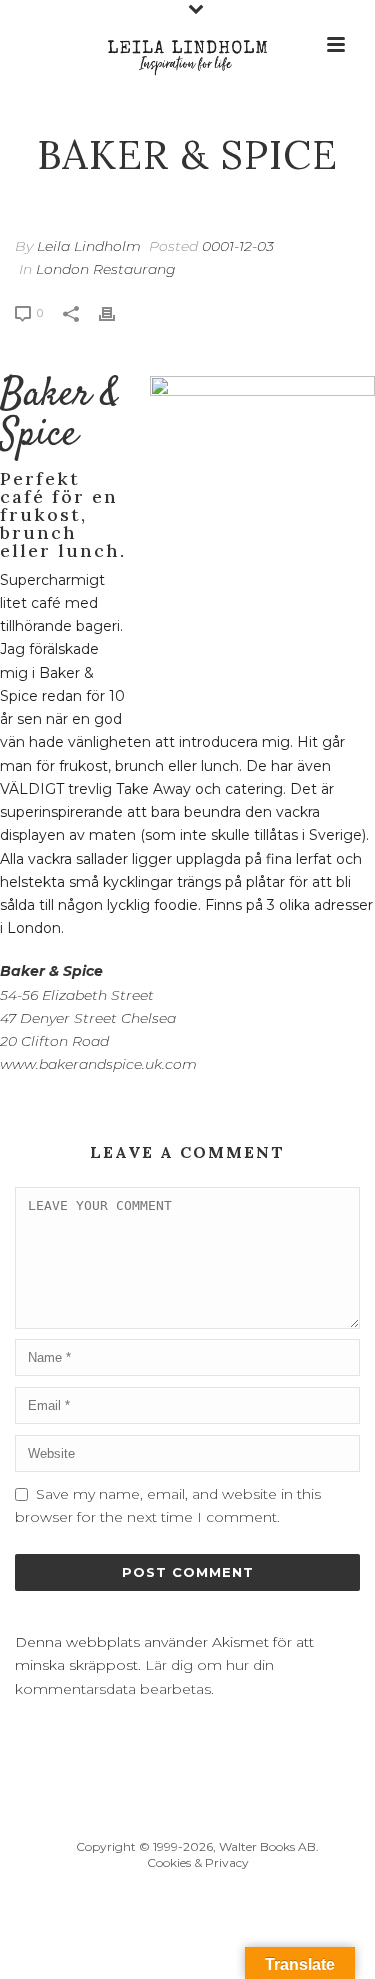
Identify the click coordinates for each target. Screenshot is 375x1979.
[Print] (117, 312)
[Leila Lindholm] (188, 45)
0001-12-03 (238, 246)
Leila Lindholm (89, 246)
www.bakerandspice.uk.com (98, 1064)
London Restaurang (106, 269)
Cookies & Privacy (198, 1862)
